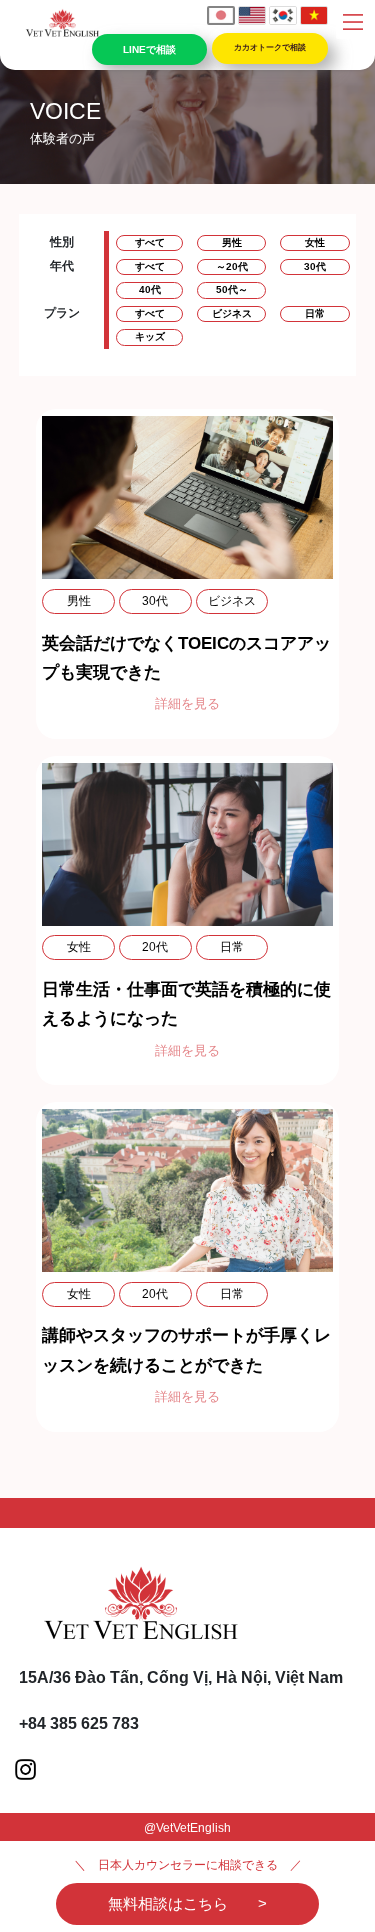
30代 (315, 266)
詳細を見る (187, 703)
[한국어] (283, 15)
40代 (150, 289)
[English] (252, 15)
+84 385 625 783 (79, 1723)
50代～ (232, 289)
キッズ (150, 336)
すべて (150, 242)
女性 (315, 242)
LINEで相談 (150, 49)
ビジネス (232, 313)
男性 (232, 242)
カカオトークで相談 (270, 47)
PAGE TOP (346, 1856)
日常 (315, 313)
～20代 (232, 266)
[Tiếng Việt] (314, 15)
